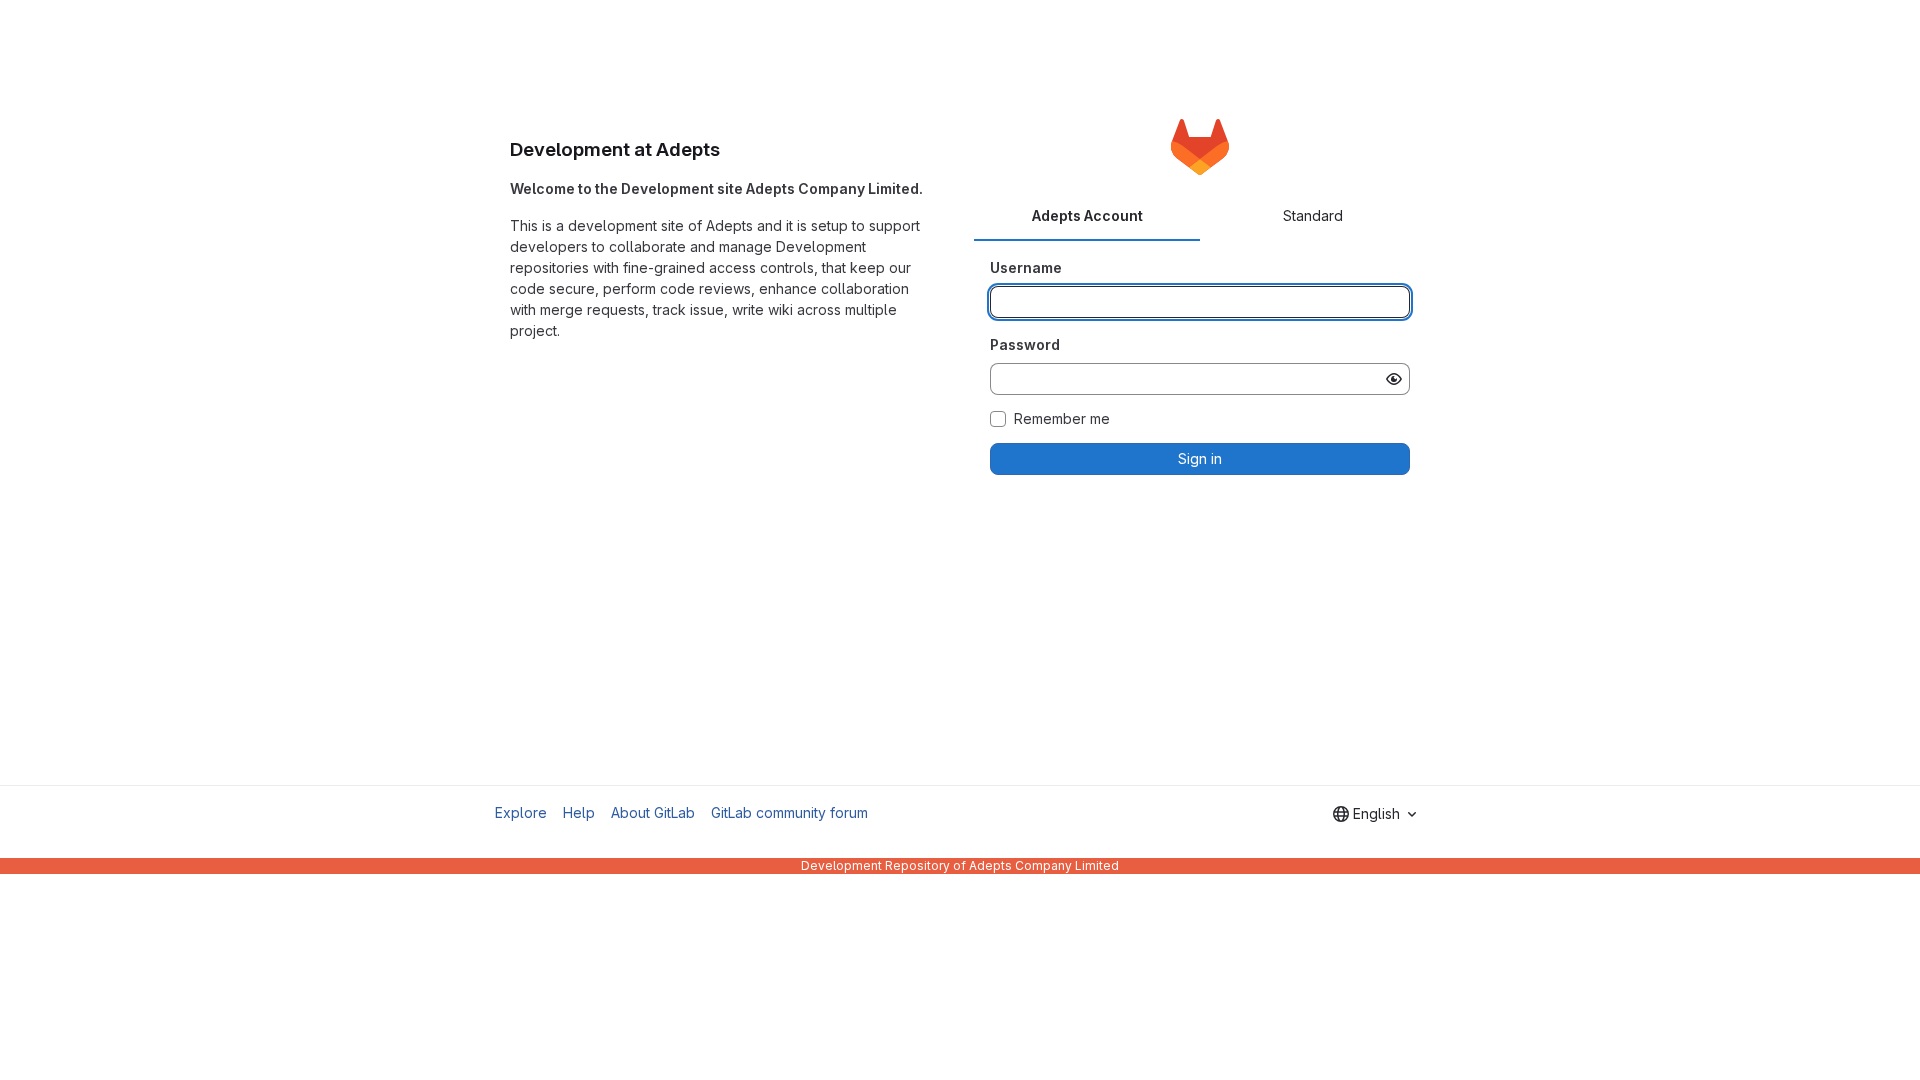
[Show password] (1394, 379)
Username (1026, 267)
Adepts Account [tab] (1087, 215)
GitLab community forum (789, 812)
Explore (521, 812)
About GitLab (653, 812)
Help (579, 812)
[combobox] (1374, 814)
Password (1025, 344)
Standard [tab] (1313, 215)
